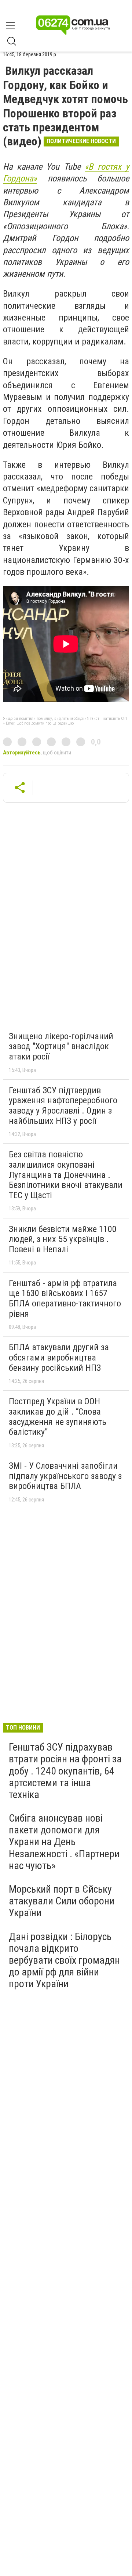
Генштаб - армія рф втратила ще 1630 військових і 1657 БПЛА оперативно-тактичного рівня (65, 1298)
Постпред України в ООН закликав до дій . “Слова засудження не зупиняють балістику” (58, 1417)
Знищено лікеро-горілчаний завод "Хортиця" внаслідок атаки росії (61, 1046)
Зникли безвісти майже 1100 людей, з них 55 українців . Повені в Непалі (63, 1239)
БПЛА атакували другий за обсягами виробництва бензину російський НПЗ (59, 1357)
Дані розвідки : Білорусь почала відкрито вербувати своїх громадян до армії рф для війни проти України (64, 1960)
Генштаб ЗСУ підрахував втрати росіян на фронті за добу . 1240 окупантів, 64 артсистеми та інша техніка (65, 1771)
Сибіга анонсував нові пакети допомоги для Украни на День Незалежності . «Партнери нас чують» (64, 1842)
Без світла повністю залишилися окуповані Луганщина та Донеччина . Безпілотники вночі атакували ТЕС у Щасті (66, 1175)
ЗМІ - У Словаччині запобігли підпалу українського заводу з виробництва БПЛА (65, 1476)
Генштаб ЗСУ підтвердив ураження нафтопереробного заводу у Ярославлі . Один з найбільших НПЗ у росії (63, 1106)
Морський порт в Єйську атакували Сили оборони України (62, 1901)
